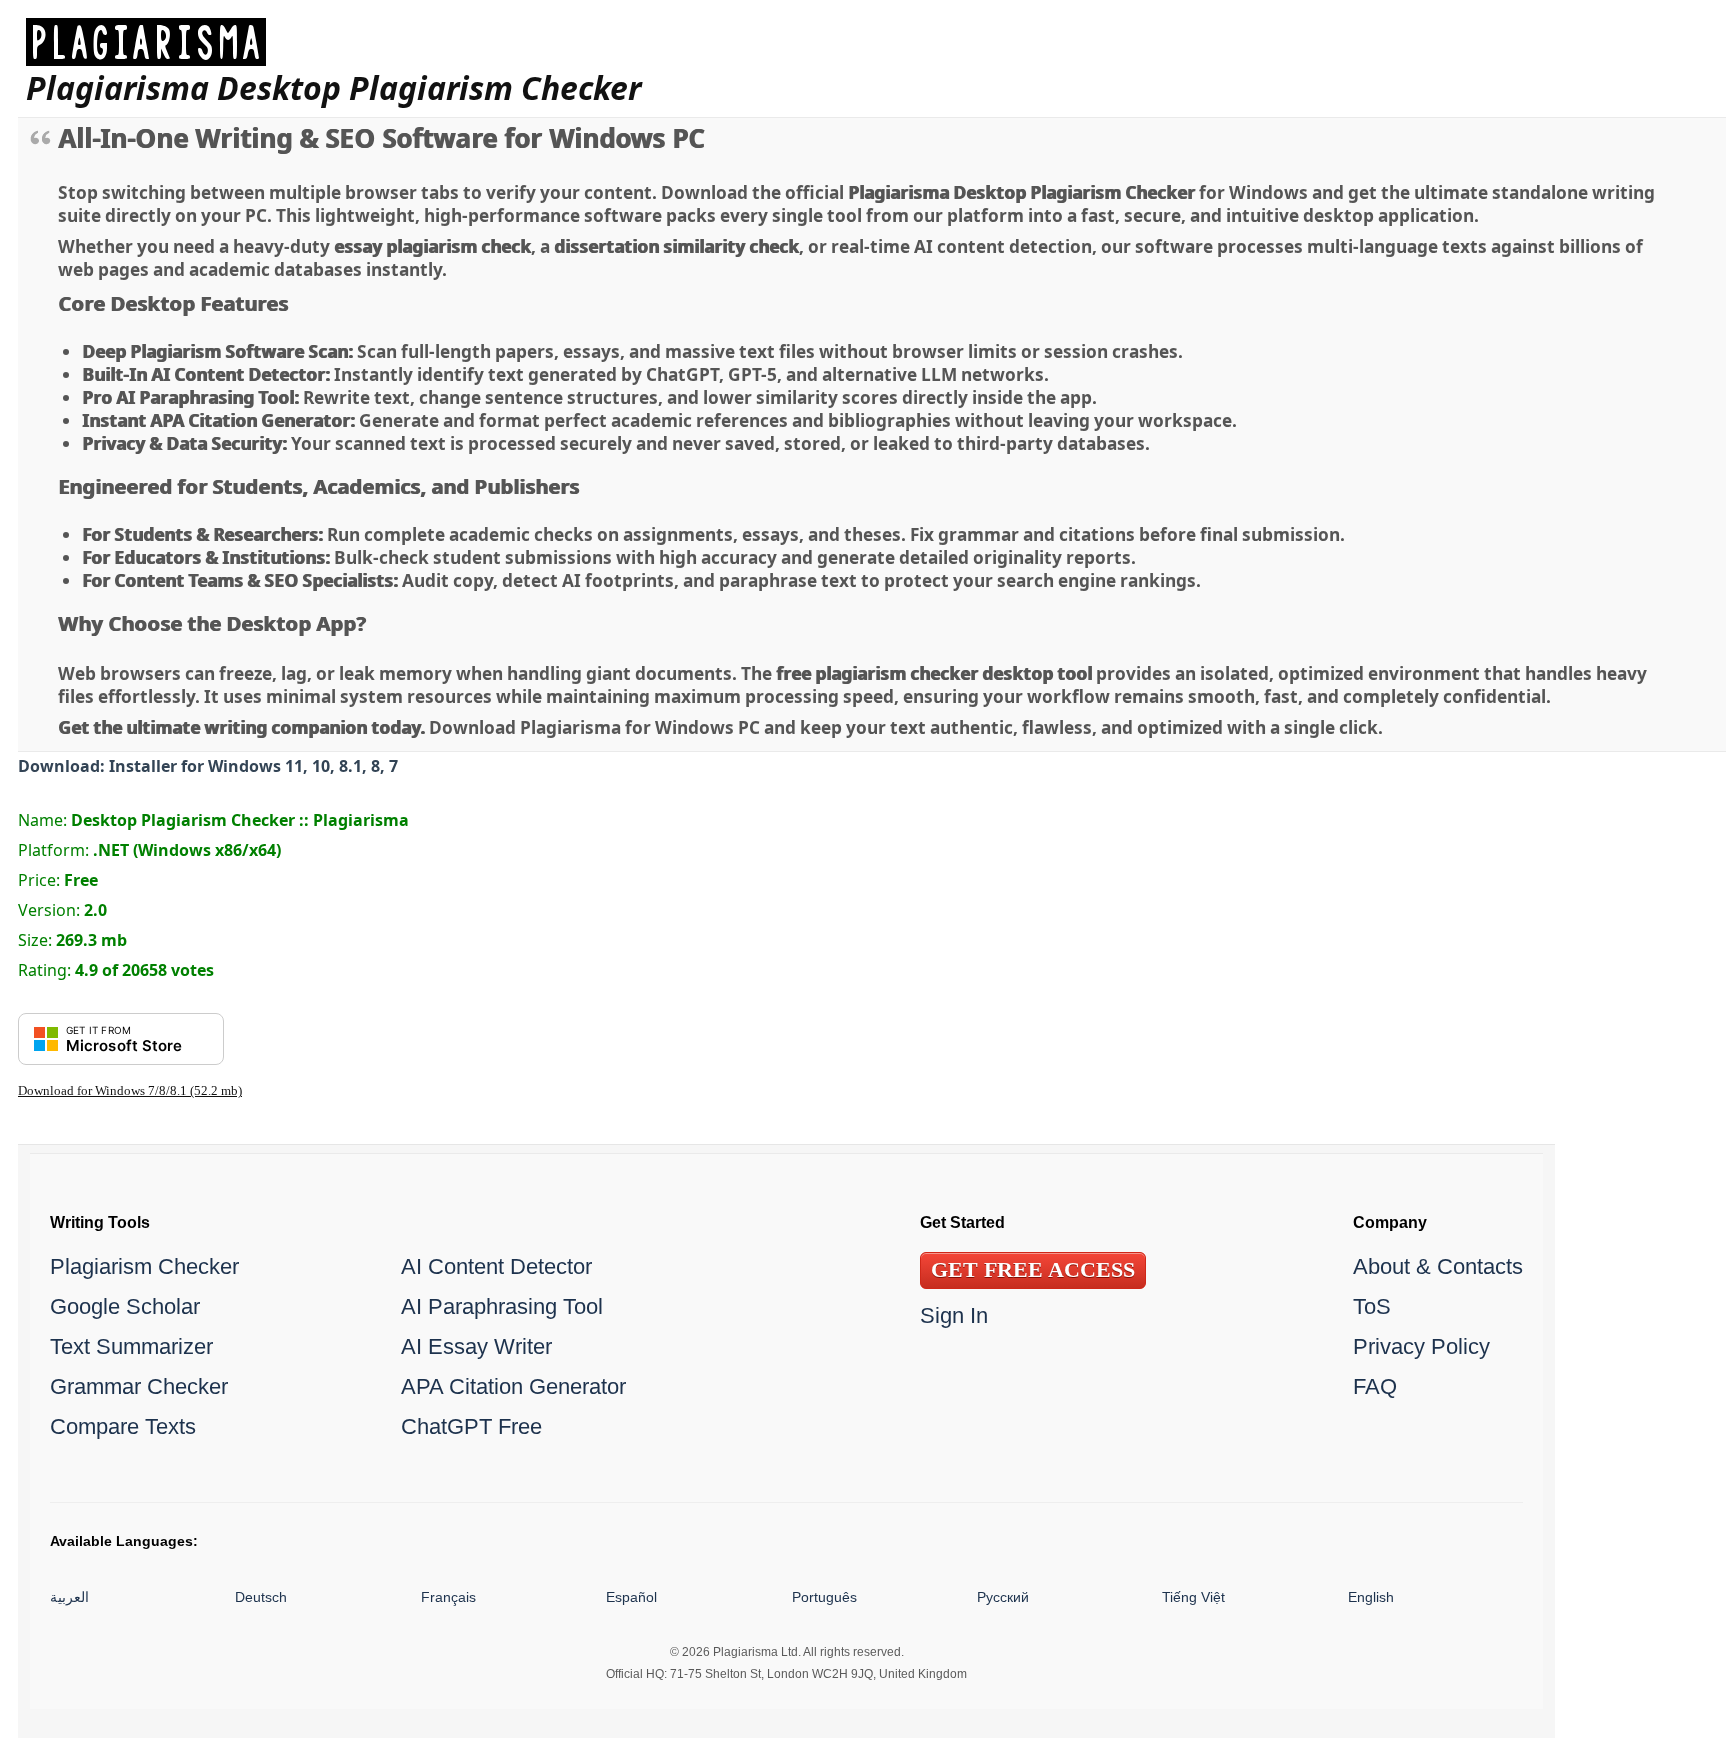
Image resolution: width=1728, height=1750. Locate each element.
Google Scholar (125, 1306)
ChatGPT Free (471, 1426)
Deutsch (261, 1597)
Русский (1003, 1597)
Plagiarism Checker (144, 1266)
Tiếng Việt (1193, 1597)
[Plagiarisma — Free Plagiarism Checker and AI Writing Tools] (333, 42)
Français (448, 1597)
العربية (69, 1597)
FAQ (1375, 1386)
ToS (1372, 1306)
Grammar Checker (139, 1386)
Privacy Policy (1421, 1346)
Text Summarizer (131, 1346)
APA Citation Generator (513, 1386)
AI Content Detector (496, 1266)
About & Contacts (1438, 1266)
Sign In (954, 1315)
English (1371, 1597)
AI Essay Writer (476, 1346)
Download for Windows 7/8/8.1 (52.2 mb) (130, 1091)
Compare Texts (123, 1426)
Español (631, 1597)
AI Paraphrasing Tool (502, 1306)
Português (824, 1597)
